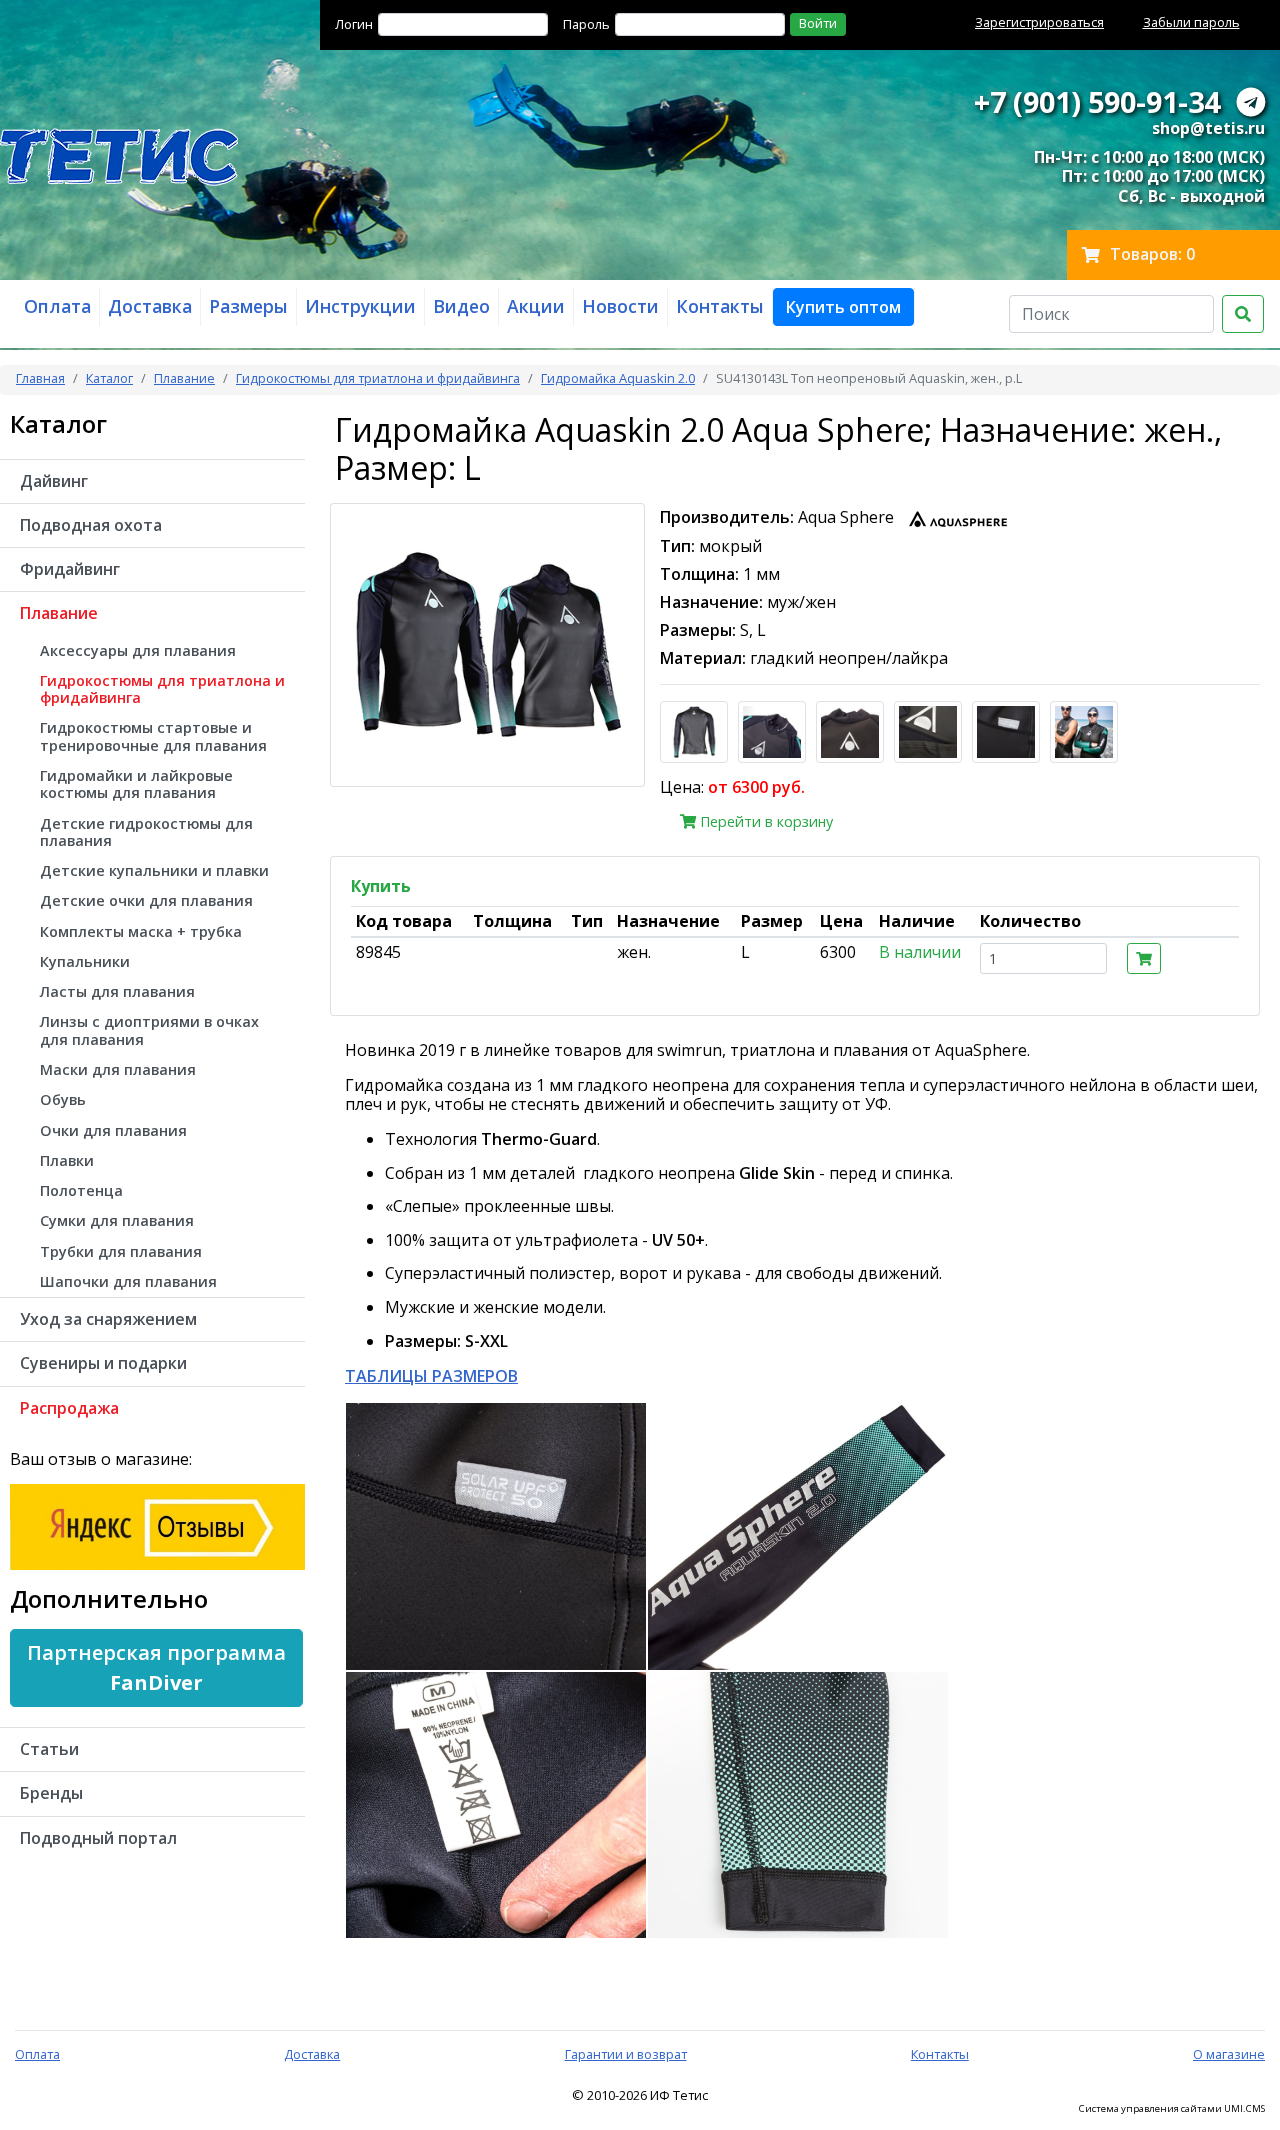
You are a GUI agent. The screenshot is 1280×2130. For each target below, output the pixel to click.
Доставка (312, 2054)
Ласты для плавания (117, 991)
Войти (818, 23)
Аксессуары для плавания (138, 650)
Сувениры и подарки (103, 1363)
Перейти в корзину (764, 821)
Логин (354, 24)
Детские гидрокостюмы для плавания (146, 832)
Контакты (940, 2054)
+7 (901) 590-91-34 (1097, 101)
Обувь (63, 1099)
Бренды (51, 1793)
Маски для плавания (118, 1069)
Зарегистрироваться (1039, 22)
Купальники (85, 961)
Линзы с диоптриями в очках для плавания (149, 1030)
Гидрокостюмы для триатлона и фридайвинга (378, 378)
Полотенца (81, 1190)
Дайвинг (54, 481)
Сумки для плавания (117, 1220)
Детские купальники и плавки (154, 870)
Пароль (586, 24)
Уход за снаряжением (108, 1319)
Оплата (37, 2054)
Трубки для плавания (121, 1251)
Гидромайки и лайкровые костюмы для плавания (136, 784)
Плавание (184, 378)
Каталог (109, 378)
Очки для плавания (113, 1130)
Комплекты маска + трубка (141, 931)
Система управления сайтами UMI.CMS (1172, 2109)
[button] (843, 307)
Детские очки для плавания (146, 900)
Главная (40, 378)
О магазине (1229, 2054)
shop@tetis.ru (1208, 128)
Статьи (49, 1749)
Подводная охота (91, 525)
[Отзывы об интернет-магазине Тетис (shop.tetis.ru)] (157, 1526)
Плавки (67, 1160)
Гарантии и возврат (626, 2054)
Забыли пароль (1191, 22)
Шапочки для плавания (128, 1281)
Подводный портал (98, 1838)
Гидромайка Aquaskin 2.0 (618, 378)
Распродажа (69, 1408)
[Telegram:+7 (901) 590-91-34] (1251, 101)
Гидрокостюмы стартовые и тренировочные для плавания (153, 736)
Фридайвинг (70, 569)
